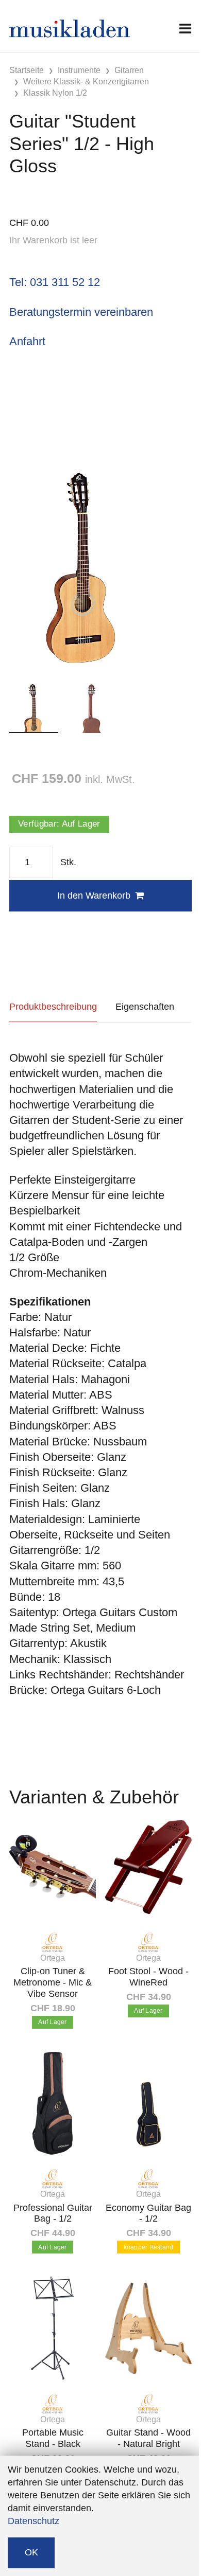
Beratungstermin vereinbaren (81, 312)
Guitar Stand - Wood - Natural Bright (148, 2438)
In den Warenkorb (94, 896)
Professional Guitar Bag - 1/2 (53, 2213)
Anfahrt (27, 341)
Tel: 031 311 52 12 (55, 282)
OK (31, 2552)
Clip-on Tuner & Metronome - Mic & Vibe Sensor (53, 1982)
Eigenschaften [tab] (145, 1007)
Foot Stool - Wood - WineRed (148, 1977)
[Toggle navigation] (185, 29)
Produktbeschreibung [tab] (53, 1007)
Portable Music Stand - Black (53, 2438)
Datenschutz (33, 2521)
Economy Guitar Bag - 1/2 (148, 2213)
